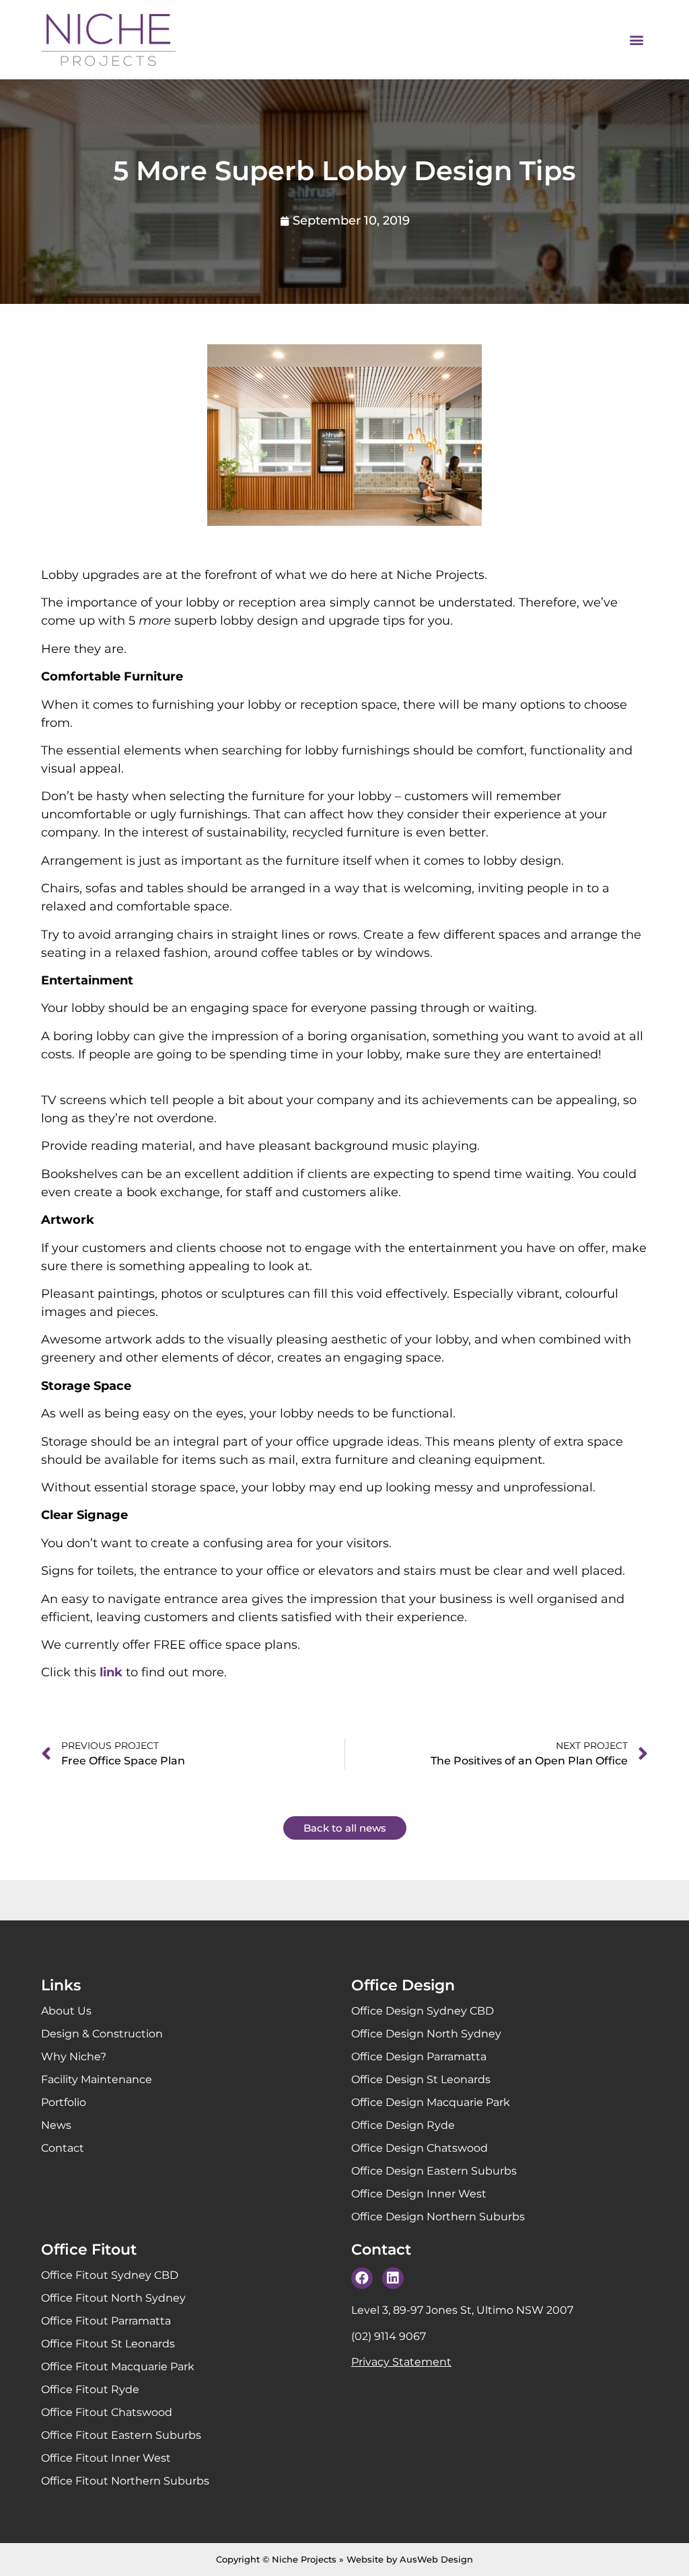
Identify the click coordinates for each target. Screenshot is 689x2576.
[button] (637, 40)
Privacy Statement (401, 2362)
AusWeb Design (436, 2559)
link (111, 1672)
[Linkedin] (393, 2278)
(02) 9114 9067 (389, 2336)
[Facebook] (362, 2278)
